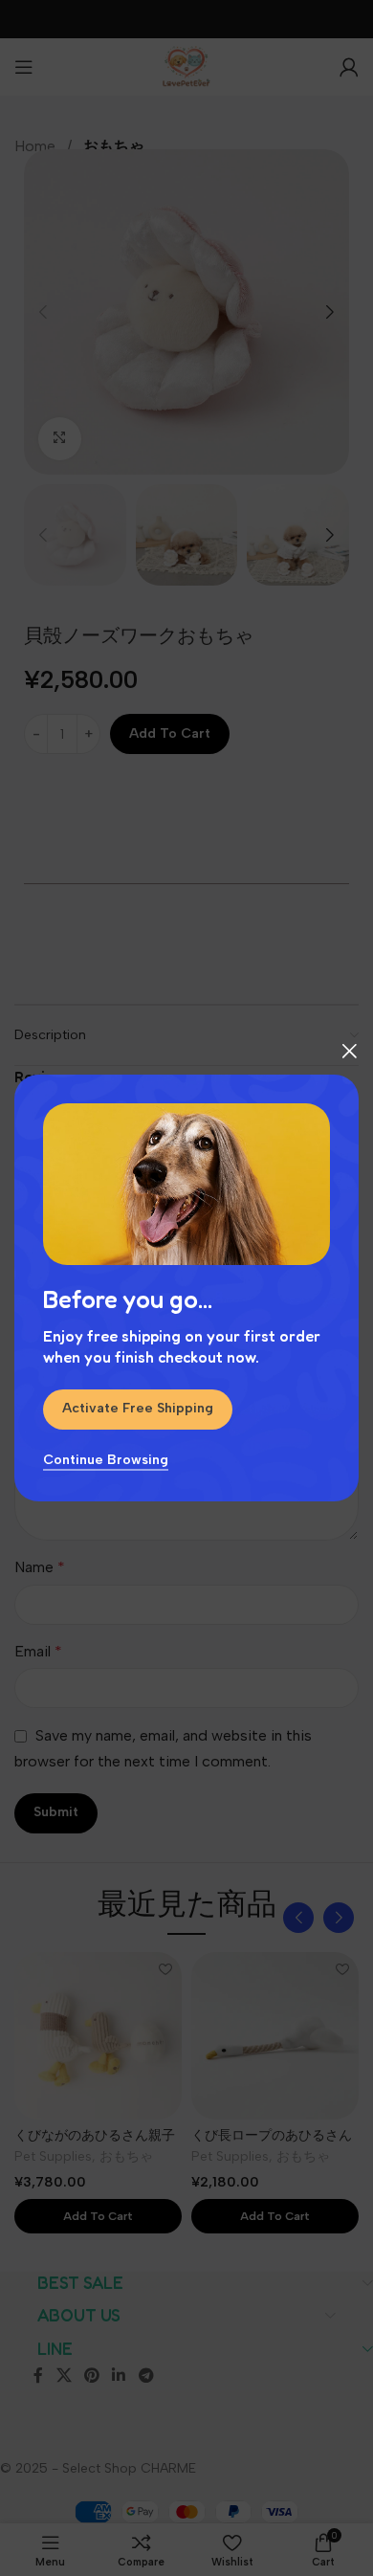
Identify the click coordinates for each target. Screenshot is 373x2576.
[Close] (349, 1051)
